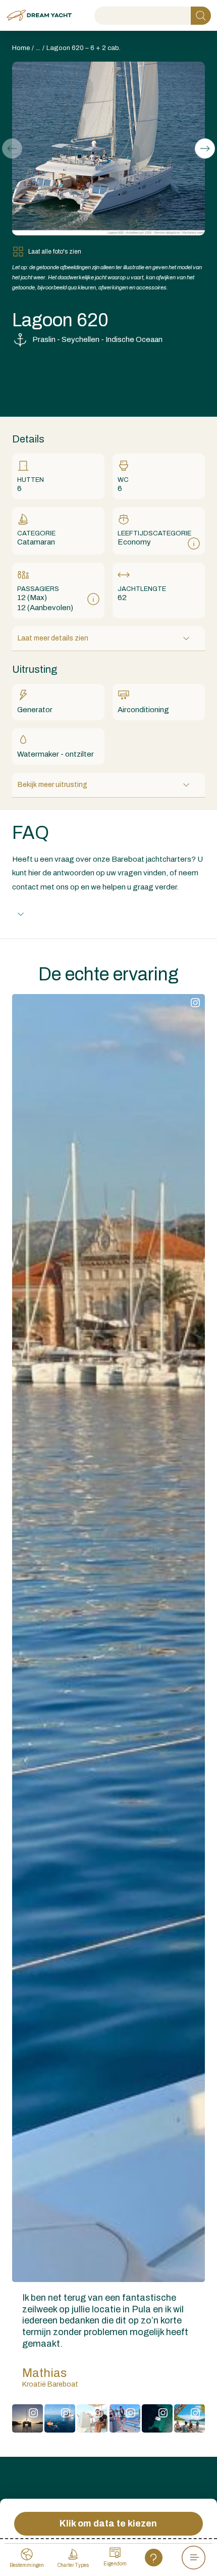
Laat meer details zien (53, 638)
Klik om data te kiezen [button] (108, 2523)
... (38, 48)
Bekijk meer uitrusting (52, 785)
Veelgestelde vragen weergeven (86, 914)
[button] (205, 148)
